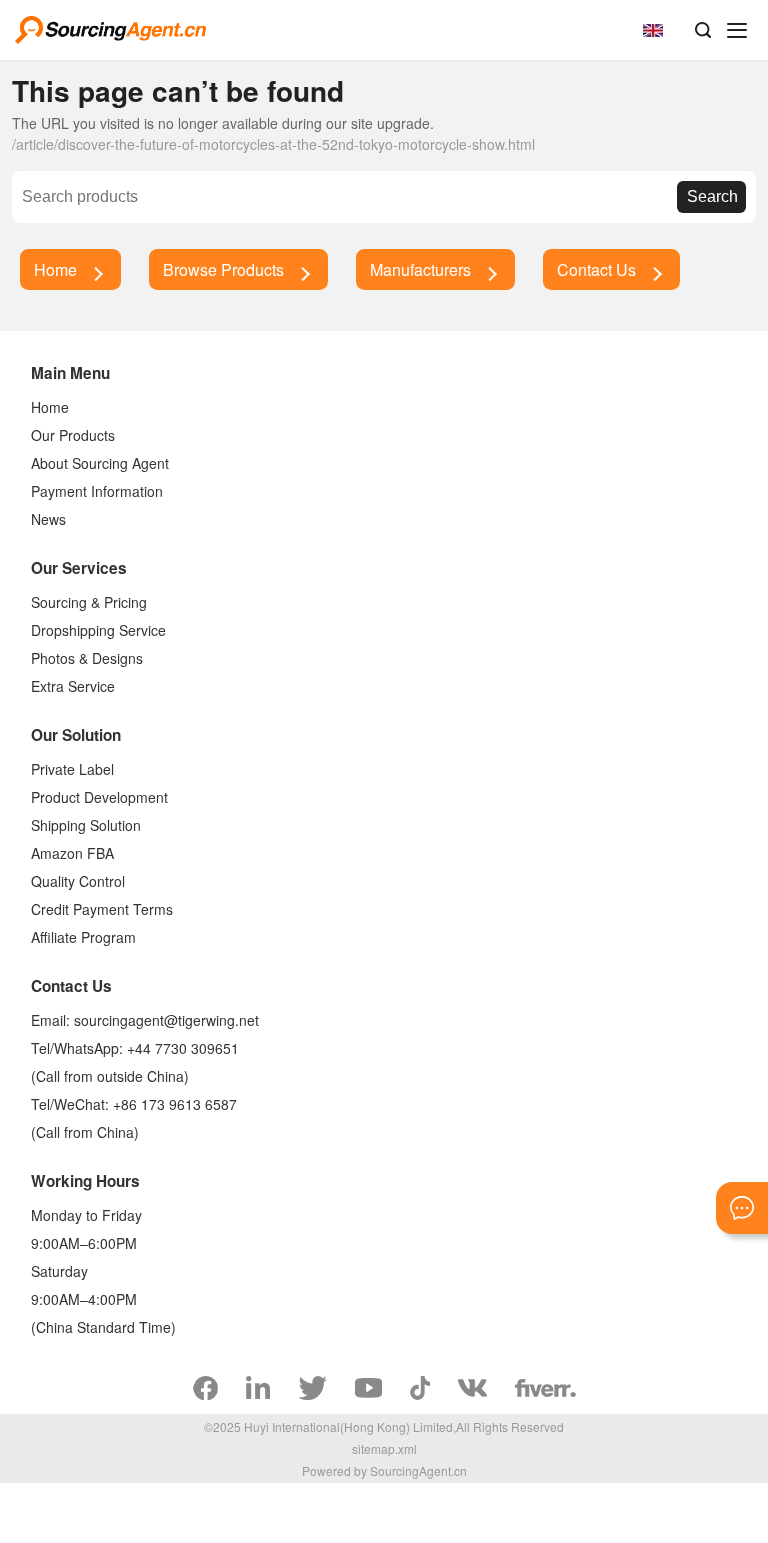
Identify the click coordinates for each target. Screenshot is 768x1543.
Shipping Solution (86, 825)
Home (55, 269)
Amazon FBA (72, 853)
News (48, 519)
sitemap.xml (384, 1448)
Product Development (99, 797)
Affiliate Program (83, 937)
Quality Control (78, 881)
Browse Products (223, 269)
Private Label (72, 769)
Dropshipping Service (98, 630)
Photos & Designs (87, 658)
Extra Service (73, 686)
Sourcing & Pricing (89, 602)
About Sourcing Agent (100, 463)
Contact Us (596, 269)
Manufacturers (420, 269)
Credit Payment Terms (102, 909)
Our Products (73, 435)
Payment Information (97, 491)
